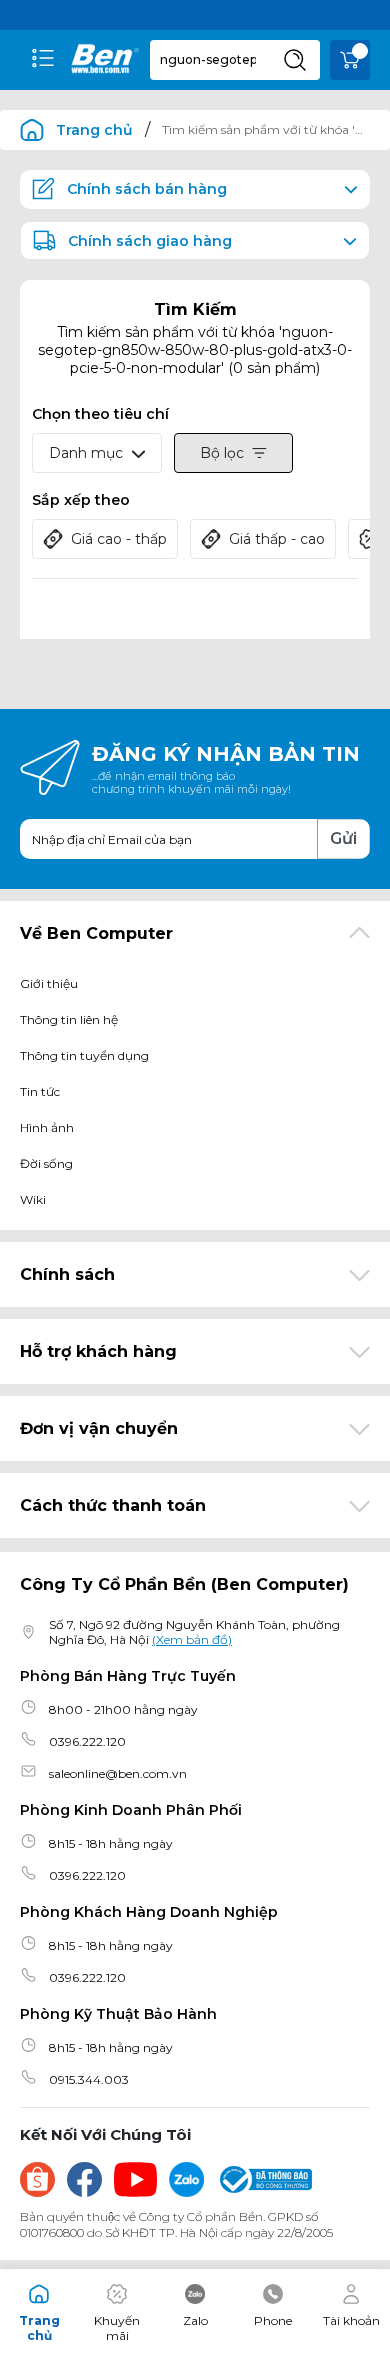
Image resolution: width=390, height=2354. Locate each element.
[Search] (295, 60)
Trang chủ (94, 130)
